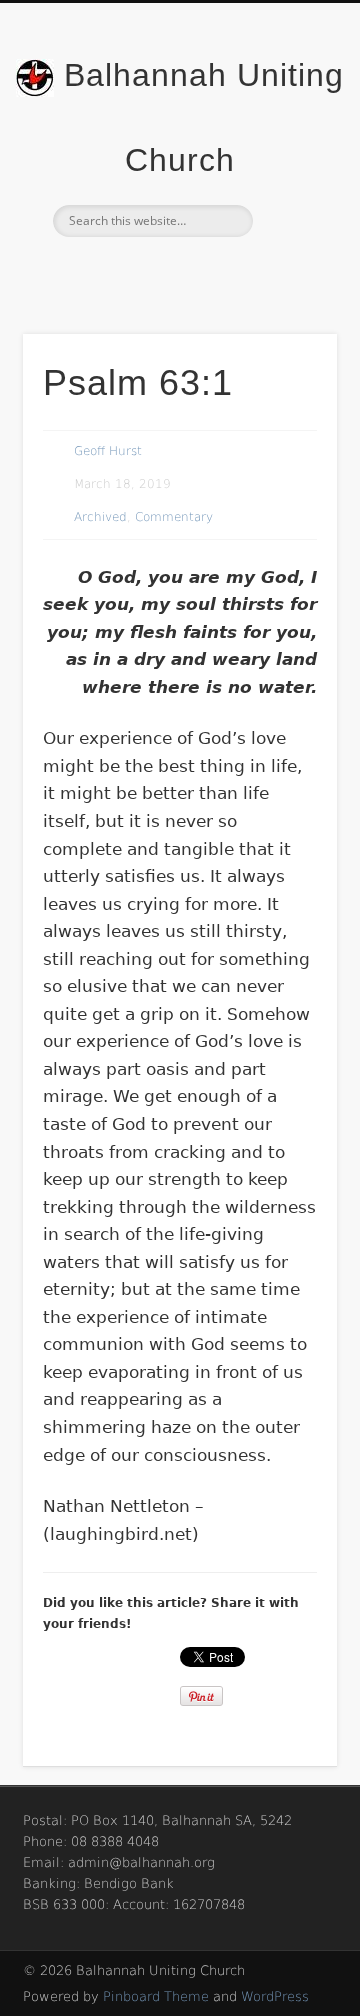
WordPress (275, 1996)
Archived (100, 517)
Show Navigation (290, 179)
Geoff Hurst (108, 451)
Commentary (174, 517)
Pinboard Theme (156, 1996)
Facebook (177, 271)
